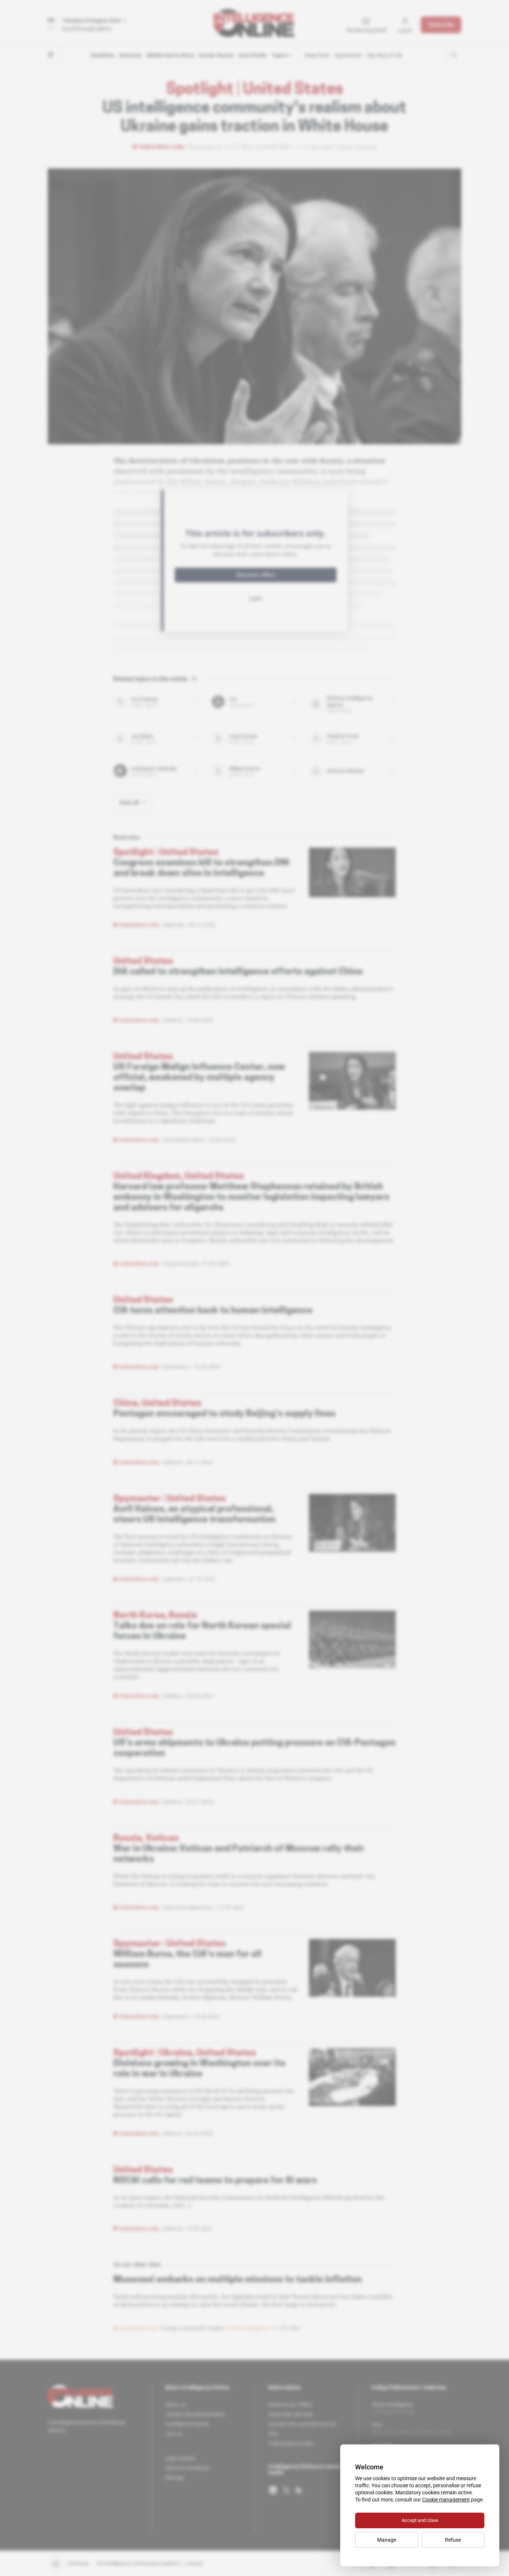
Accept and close (420, 2520)
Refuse (453, 2540)
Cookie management (446, 2500)
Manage (387, 2540)
